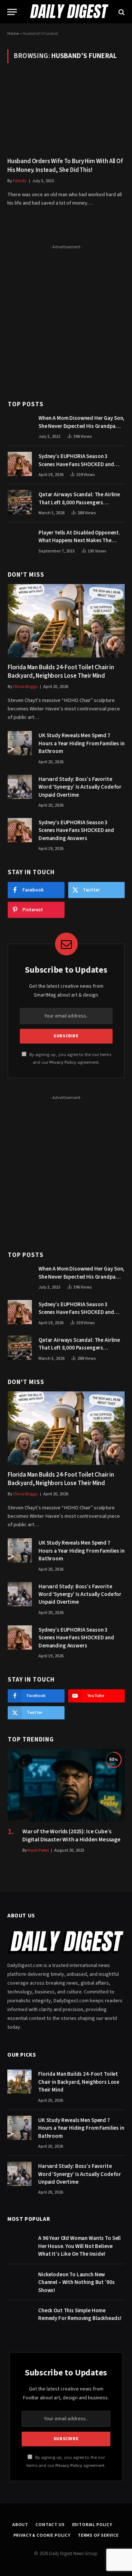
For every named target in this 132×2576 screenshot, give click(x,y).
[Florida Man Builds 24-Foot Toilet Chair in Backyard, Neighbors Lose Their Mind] (66, 621)
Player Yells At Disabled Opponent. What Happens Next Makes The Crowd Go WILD (79, 541)
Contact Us (50, 2525)
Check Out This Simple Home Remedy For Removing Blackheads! (80, 2314)
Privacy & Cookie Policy (42, 2535)
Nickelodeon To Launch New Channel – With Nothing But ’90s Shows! (76, 2283)
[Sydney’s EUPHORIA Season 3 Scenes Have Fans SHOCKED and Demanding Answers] (20, 464)
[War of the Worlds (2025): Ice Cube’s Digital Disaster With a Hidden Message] (66, 1785)
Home (13, 34)
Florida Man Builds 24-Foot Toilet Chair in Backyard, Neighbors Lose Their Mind (61, 672)
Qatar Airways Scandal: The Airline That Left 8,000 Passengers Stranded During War (79, 502)
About (20, 2525)
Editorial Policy (92, 2525)
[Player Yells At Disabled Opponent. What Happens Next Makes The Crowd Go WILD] (20, 540)
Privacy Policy (63, 1062)
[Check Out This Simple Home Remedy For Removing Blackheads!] (19, 2318)
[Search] (121, 12)
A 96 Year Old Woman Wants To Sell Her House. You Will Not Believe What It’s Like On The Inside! (79, 2246)
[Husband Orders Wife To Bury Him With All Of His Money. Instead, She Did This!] (66, 115)
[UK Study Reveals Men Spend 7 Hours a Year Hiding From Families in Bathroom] (20, 743)
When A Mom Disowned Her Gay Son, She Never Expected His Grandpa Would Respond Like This (81, 426)
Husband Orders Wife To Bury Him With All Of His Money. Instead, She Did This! (65, 165)
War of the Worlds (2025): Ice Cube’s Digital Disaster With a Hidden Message (71, 1835)
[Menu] (12, 12)
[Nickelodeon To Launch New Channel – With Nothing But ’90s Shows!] (19, 2282)
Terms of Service (98, 2535)
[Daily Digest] (69, 12)
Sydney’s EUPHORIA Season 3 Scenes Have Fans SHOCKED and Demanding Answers (76, 464)
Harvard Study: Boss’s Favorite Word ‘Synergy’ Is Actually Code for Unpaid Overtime (80, 787)
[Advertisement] (66, 318)
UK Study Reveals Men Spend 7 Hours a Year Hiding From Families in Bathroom (82, 743)
